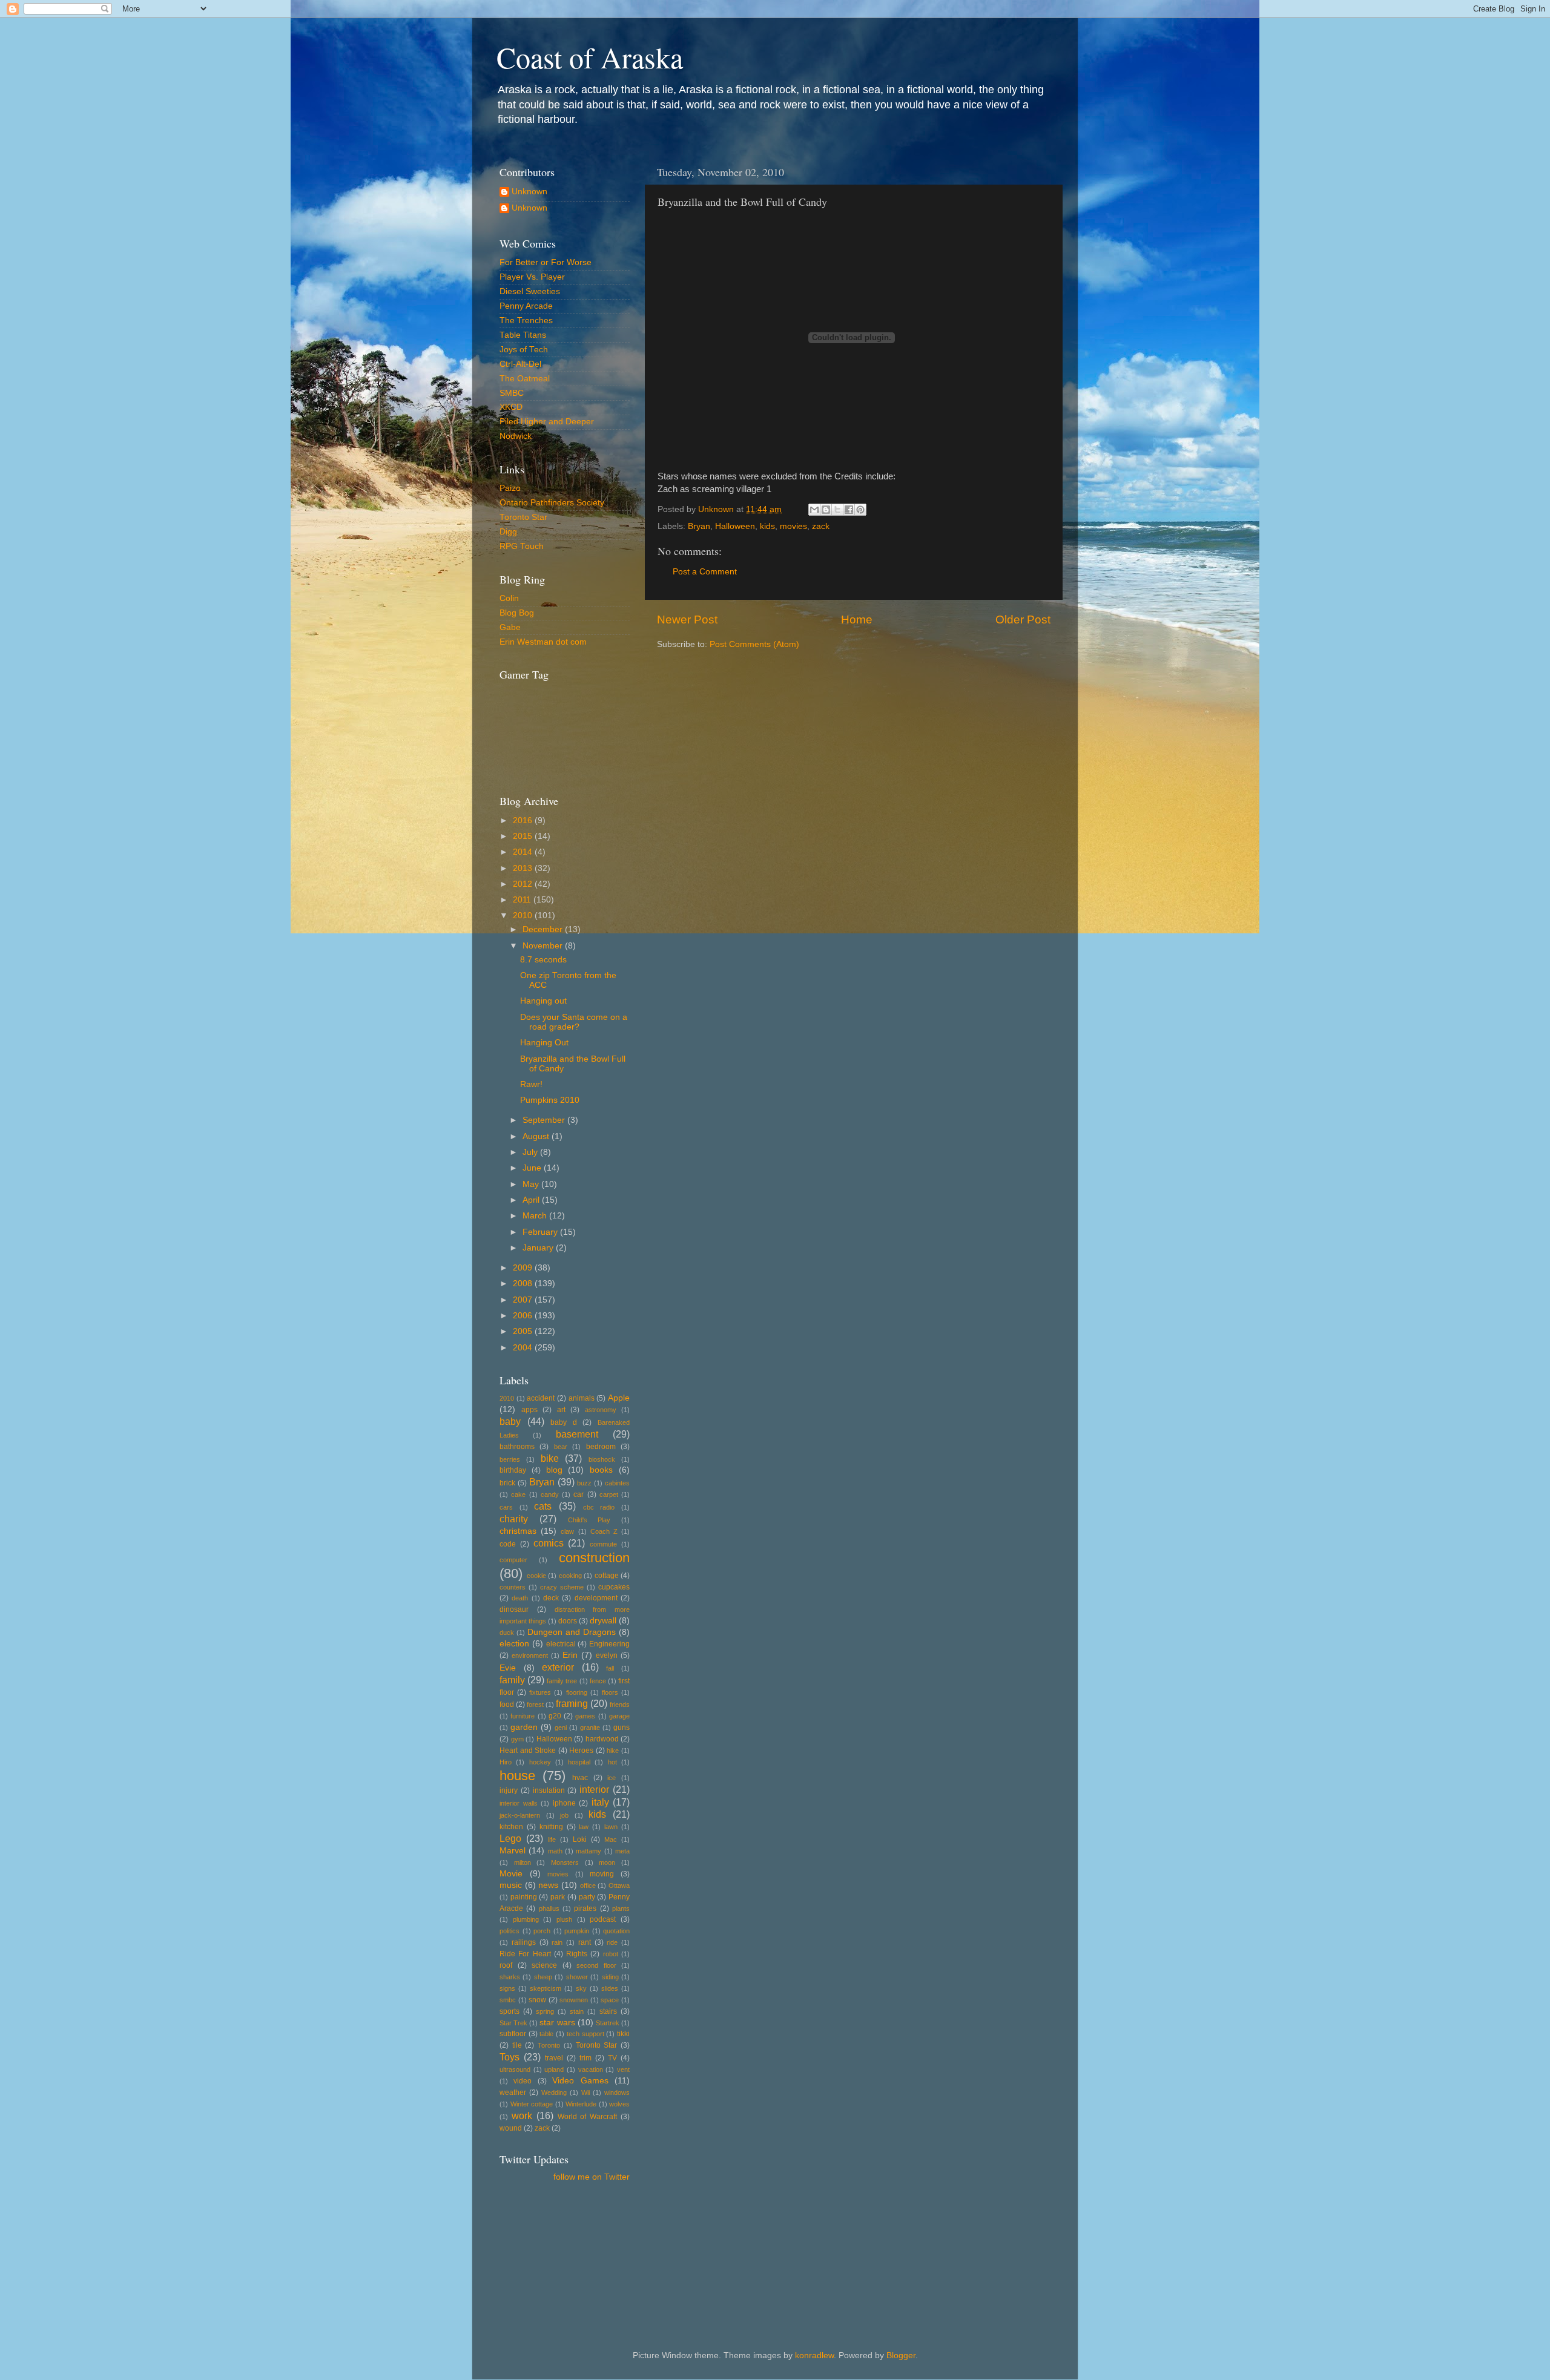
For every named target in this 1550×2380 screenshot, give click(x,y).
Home (857, 620)
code (508, 1544)
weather (513, 2092)
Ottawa (619, 1885)
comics (549, 1543)
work (522, 2115)
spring (545, 2011)
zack (821, 526)
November (544, 946)
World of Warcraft (588, 2117)
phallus (549, 1908)
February (541, 1232)
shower (577, 1977)
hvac (580, 1778)
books (601, 1470)
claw (567, 1531)
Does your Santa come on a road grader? (574, 1022)
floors (610, 1692)
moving (602, 1874)
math (555, 1851)
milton (523, 1862)
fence (598, 1681)
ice (612, 1778)
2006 (524, 1316)
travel (554, 2058)
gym (517, 1739)
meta (622, 1851)
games (585, 1716)
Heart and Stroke (528, 1750)
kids (767, 526)
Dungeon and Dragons (572, 1632)
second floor (596, 1965)
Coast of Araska (590, 57)
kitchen (511, 1827)
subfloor (513, 2034)
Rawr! (531, 1084)
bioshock (602, 1459)
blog (554, 1470)
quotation (616, 1931)
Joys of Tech (524, 350)
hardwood (602, 1739)
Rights (577, 1954)
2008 (524, 1284)
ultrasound (515, 2069)
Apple (619, 1398)
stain (577, 2011)
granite (590, 1727)
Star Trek (513, 2023)
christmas (518, 1531)
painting (524, 1897)
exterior (558, 1667)
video (523, 2081)
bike (550, 1458)
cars (506, 1507)
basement (577, 1434)
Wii (585, 2092)
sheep (543, 1977)
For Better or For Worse (546, 262)
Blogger (901, 2355)
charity (514, 1519)
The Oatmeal (525, 379)
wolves (619, 2104)
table (546, 2034)
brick (507, 1483)
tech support (585, 2034)
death (520, 1598)
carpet (609, 1494)
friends (620, 1704)
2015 (524, 836)
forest (535, 1704)
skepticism (546, 1988)
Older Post (1023, 620)
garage (619, 1716)
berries (510, 1459)
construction (594, 1558)
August (537, 1136)
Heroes (581, 1750)
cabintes (617, 1483)
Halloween (735, 526)
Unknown (529, 192)
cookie (536, 1576)
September (545, 1120)
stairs (608, 2011)
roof (506, 1965)
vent (623, 2069)
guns (622, 1727)
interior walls (519, 1803)
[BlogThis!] (826, 510)
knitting (551, 1827)
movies (793, 526)
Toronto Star (523, 517)
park (558, 1897)
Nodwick (516, 436)
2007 (524, 1300)
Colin (509, 598)
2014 (524, 852)
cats (543, 1506)
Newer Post (687, 620)
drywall (603, 1621)
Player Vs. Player (532, 277)
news (548, 1885)
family (512, 1680)
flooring (577, 1692)
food (507, 1704)
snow (537, 2000)
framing (572, 1703)
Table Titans (523, 335)
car (579, 1494)
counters (513, 1587)
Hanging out (543, 1001)
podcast (603, 1919)
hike (613, 1750)
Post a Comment (705, 572)
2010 (524, 916)
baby (510, 1421)
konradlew (814, 2355)
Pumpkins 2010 (550, 1100)
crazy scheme (562, 1587)
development (596, 1598)
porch (542, 1931)
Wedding (554, 2092)
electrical (561, 1644)
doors (568, 1621)
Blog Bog (517, 613)
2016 (524, 820)
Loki (580, 1839)
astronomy (601, 1410)
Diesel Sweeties (530, 291)
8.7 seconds (543, 960)
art (561, 1410)
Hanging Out (544, 1043)
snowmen (574, 2000)
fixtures (540, 1692)
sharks (510, 1977)
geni (561, 1727)
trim (585, 2058)
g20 (555, 1716)
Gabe (510, 627)
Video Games (580, 2081)
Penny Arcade (526, 306)
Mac (611, 1839)
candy (550, 1494)
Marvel (513, 1851)
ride (612, 1942)
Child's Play (589, 1520)
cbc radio (599, 1507)
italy (600, 1802)
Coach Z (604, 1531)
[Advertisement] (554, 2247)
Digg (508, 532)
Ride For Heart (525, 1954)
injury (509, 1790)
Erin (570, 1655)
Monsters (565, 1862)
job (564, 1815)
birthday (513, 1470)
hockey (540, 1762)
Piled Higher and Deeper (547, 422)
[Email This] (814, 510)
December (544, 929)
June (533, 1168)
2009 (524, 1268)
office (588, 1885)
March (536, 1216)
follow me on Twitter (592, 2177)
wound (511, 2128)
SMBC (512, 393)
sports (510, 2011)
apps (529, 1410)
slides (610, 1988)
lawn (611, 1827)
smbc (508, 2000)
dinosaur (514, 1609)
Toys (510, 2057)
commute (603, 1544)
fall (610, 1668)
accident (541, 1398)
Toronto (549, 2045)
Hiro (506, 1762)
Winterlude (581, 2104)
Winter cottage (532, 2104)
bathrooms (517, 1447)
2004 (524, 1348)
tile (517, 2045)
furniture (523, 1716)
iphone (564, 1803)
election (514, 1644)
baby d (564, 1422)
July (531, 1152)
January (539, 1248)
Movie (511, 1874)
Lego (510, 1838)
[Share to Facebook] (849, 510)
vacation (591, 2069)
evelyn (607, 1655)
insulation (549, 1790)
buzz (584, 1483)
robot (611, 1954)
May (532, 1184)
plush (564, 1919)
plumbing (526, 1919)
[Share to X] (837, 510)
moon (607, 1862)
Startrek (608, 2023)
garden (524, 1727)
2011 (523, 900)
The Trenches (526, 321)
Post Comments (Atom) (754, 644)
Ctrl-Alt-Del (520, 364)
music (511, 1885)
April (532, 1200)
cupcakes (614, 1587)
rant (585, 1942)
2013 (524, 868)
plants (621, 1908)
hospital (579, 1762)
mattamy (589, 1851)
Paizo (510, 488)
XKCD (511, 407)
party (587, 1897)
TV (612, 2058)
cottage (607, 1576)
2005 (524, 1331)
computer (513, 1560)
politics (510, 1931)
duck (507, 1632)
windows (617, 2092)
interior (594, 1789)
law (584, 1827)
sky (581, 1988)
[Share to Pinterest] (860, 510)
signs (507, 1988)
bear (561, 1447)
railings (524, 1942)
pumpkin (577, 1931)
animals (582, 1398)
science (544, 1965)
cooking (570, 1576)
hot (612, 1762)
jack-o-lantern (520, 1815)
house (517, 1776)
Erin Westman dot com (543, 642)
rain (557, 1942)
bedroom (601, 1447)
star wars (557, 2023)
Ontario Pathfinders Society (552, 503)
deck (551, 1598)
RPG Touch (522, 546)
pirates (585, 1908)
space (610, 2000)
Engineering (609, 1644)
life (552, 1839)
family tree (562, 1681)
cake (518, 1494)
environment (530, 1655)
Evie (508, 1668)
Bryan (699, 526)
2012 (524, 884)
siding (610, 1977)
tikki (623, 2034)
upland (554, 2069)
